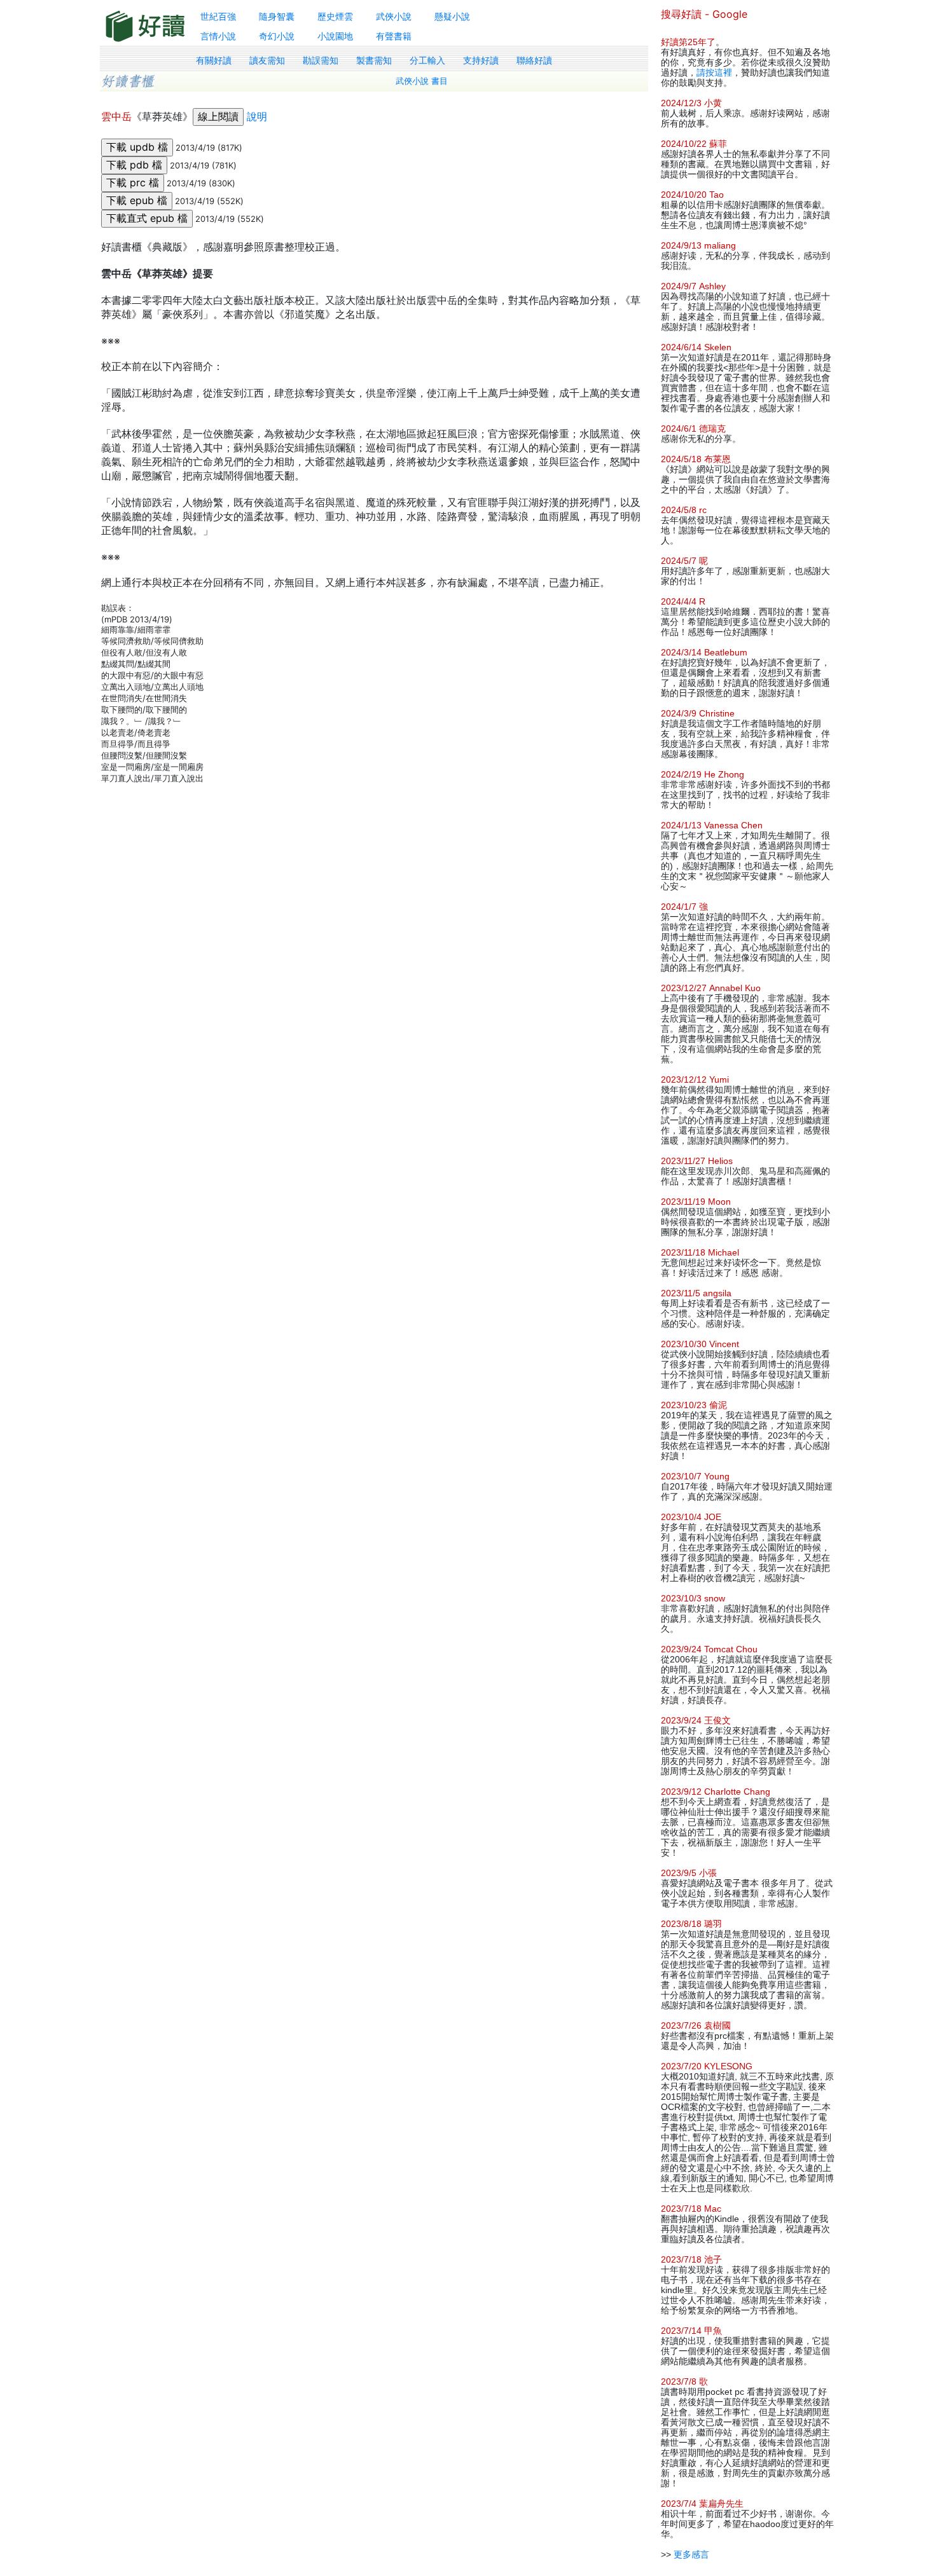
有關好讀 (214, 60)
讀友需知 (267, 60)
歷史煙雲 (335, 16)
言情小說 (218, 36)
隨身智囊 (277, 16)
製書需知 (374, 60)
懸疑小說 (452, 16)
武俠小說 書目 (422, 81)
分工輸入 (427, 60)
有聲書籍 (394, 36)
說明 (257, 116)
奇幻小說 (277, 36)
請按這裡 (714, 72)
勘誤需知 (321, 60)
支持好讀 (481, 60)
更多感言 (691, 2554)
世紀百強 (218, 16)
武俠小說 (394, 16)
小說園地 (335, 36)
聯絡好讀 (534, 60)
